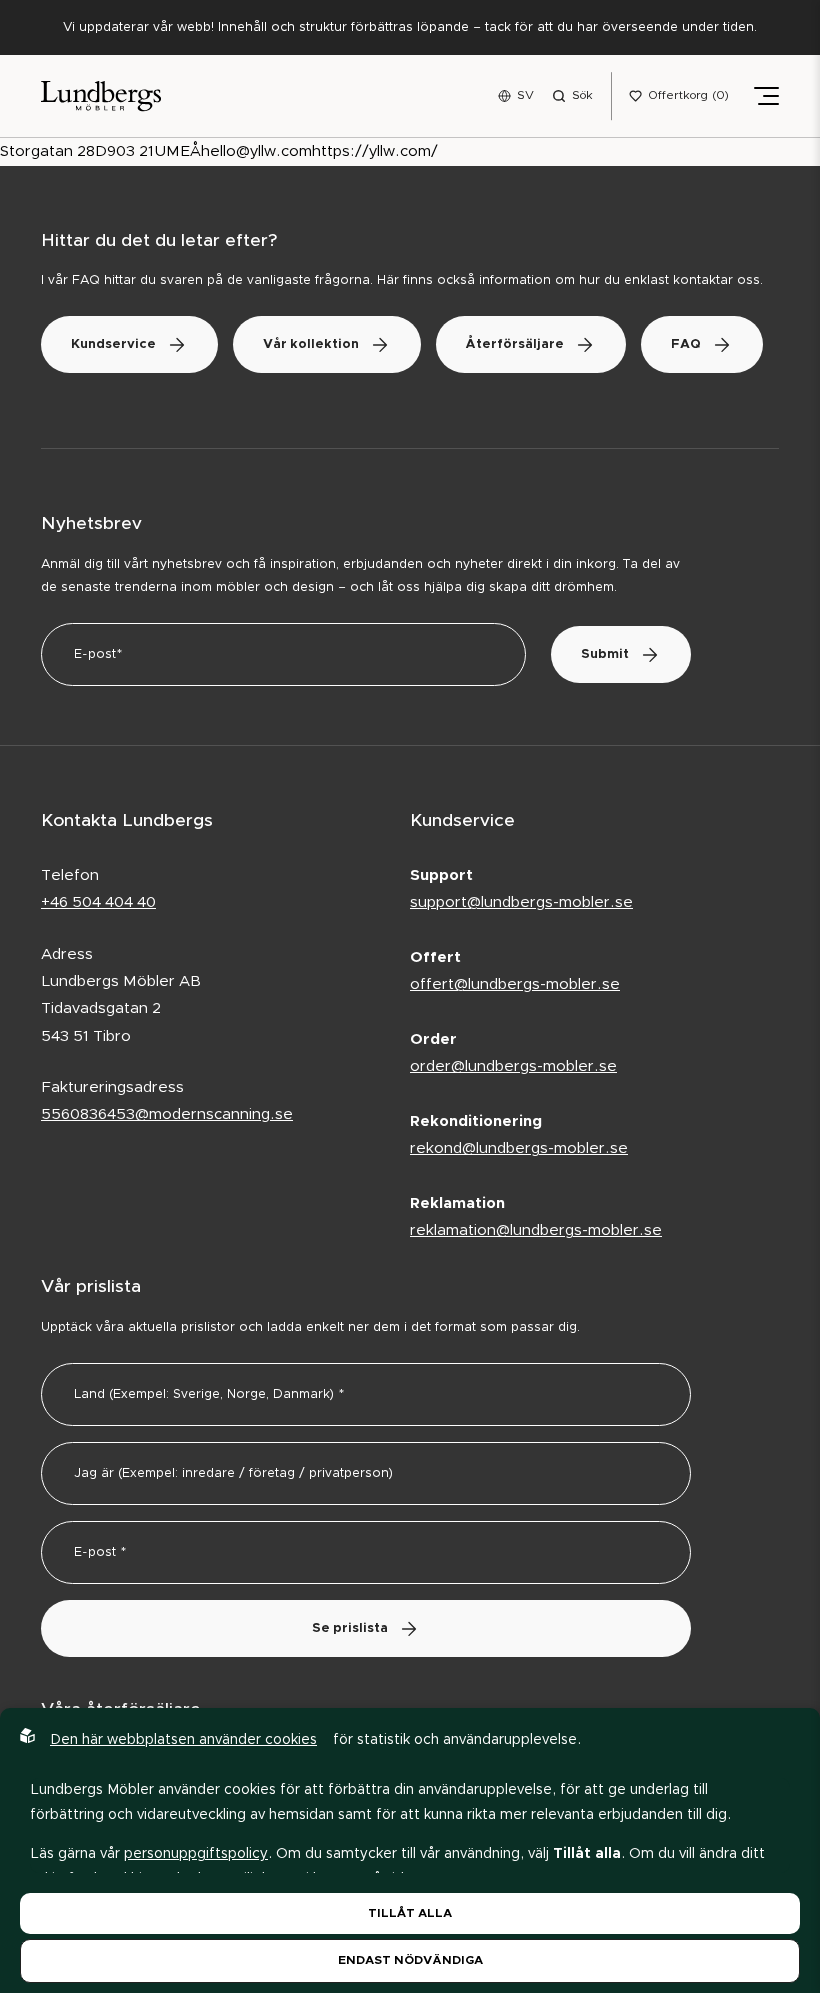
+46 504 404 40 (98, 902)
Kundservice (113, 344)
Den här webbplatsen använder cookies (183, 1740)
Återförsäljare (515, 344)
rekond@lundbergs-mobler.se (519, 1148)
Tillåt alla (410, 1913)
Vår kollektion (311, 344)
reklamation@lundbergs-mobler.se (536, 1230)
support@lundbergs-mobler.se (521, 902)
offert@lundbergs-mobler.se (515, 984)
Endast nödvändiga (410, 1960)
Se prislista (350, 1628)
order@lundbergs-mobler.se (513, 1066)
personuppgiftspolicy (196, 1854)
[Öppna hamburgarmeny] (766, 96)
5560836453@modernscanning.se (167, 1114)
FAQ (686, 344)
